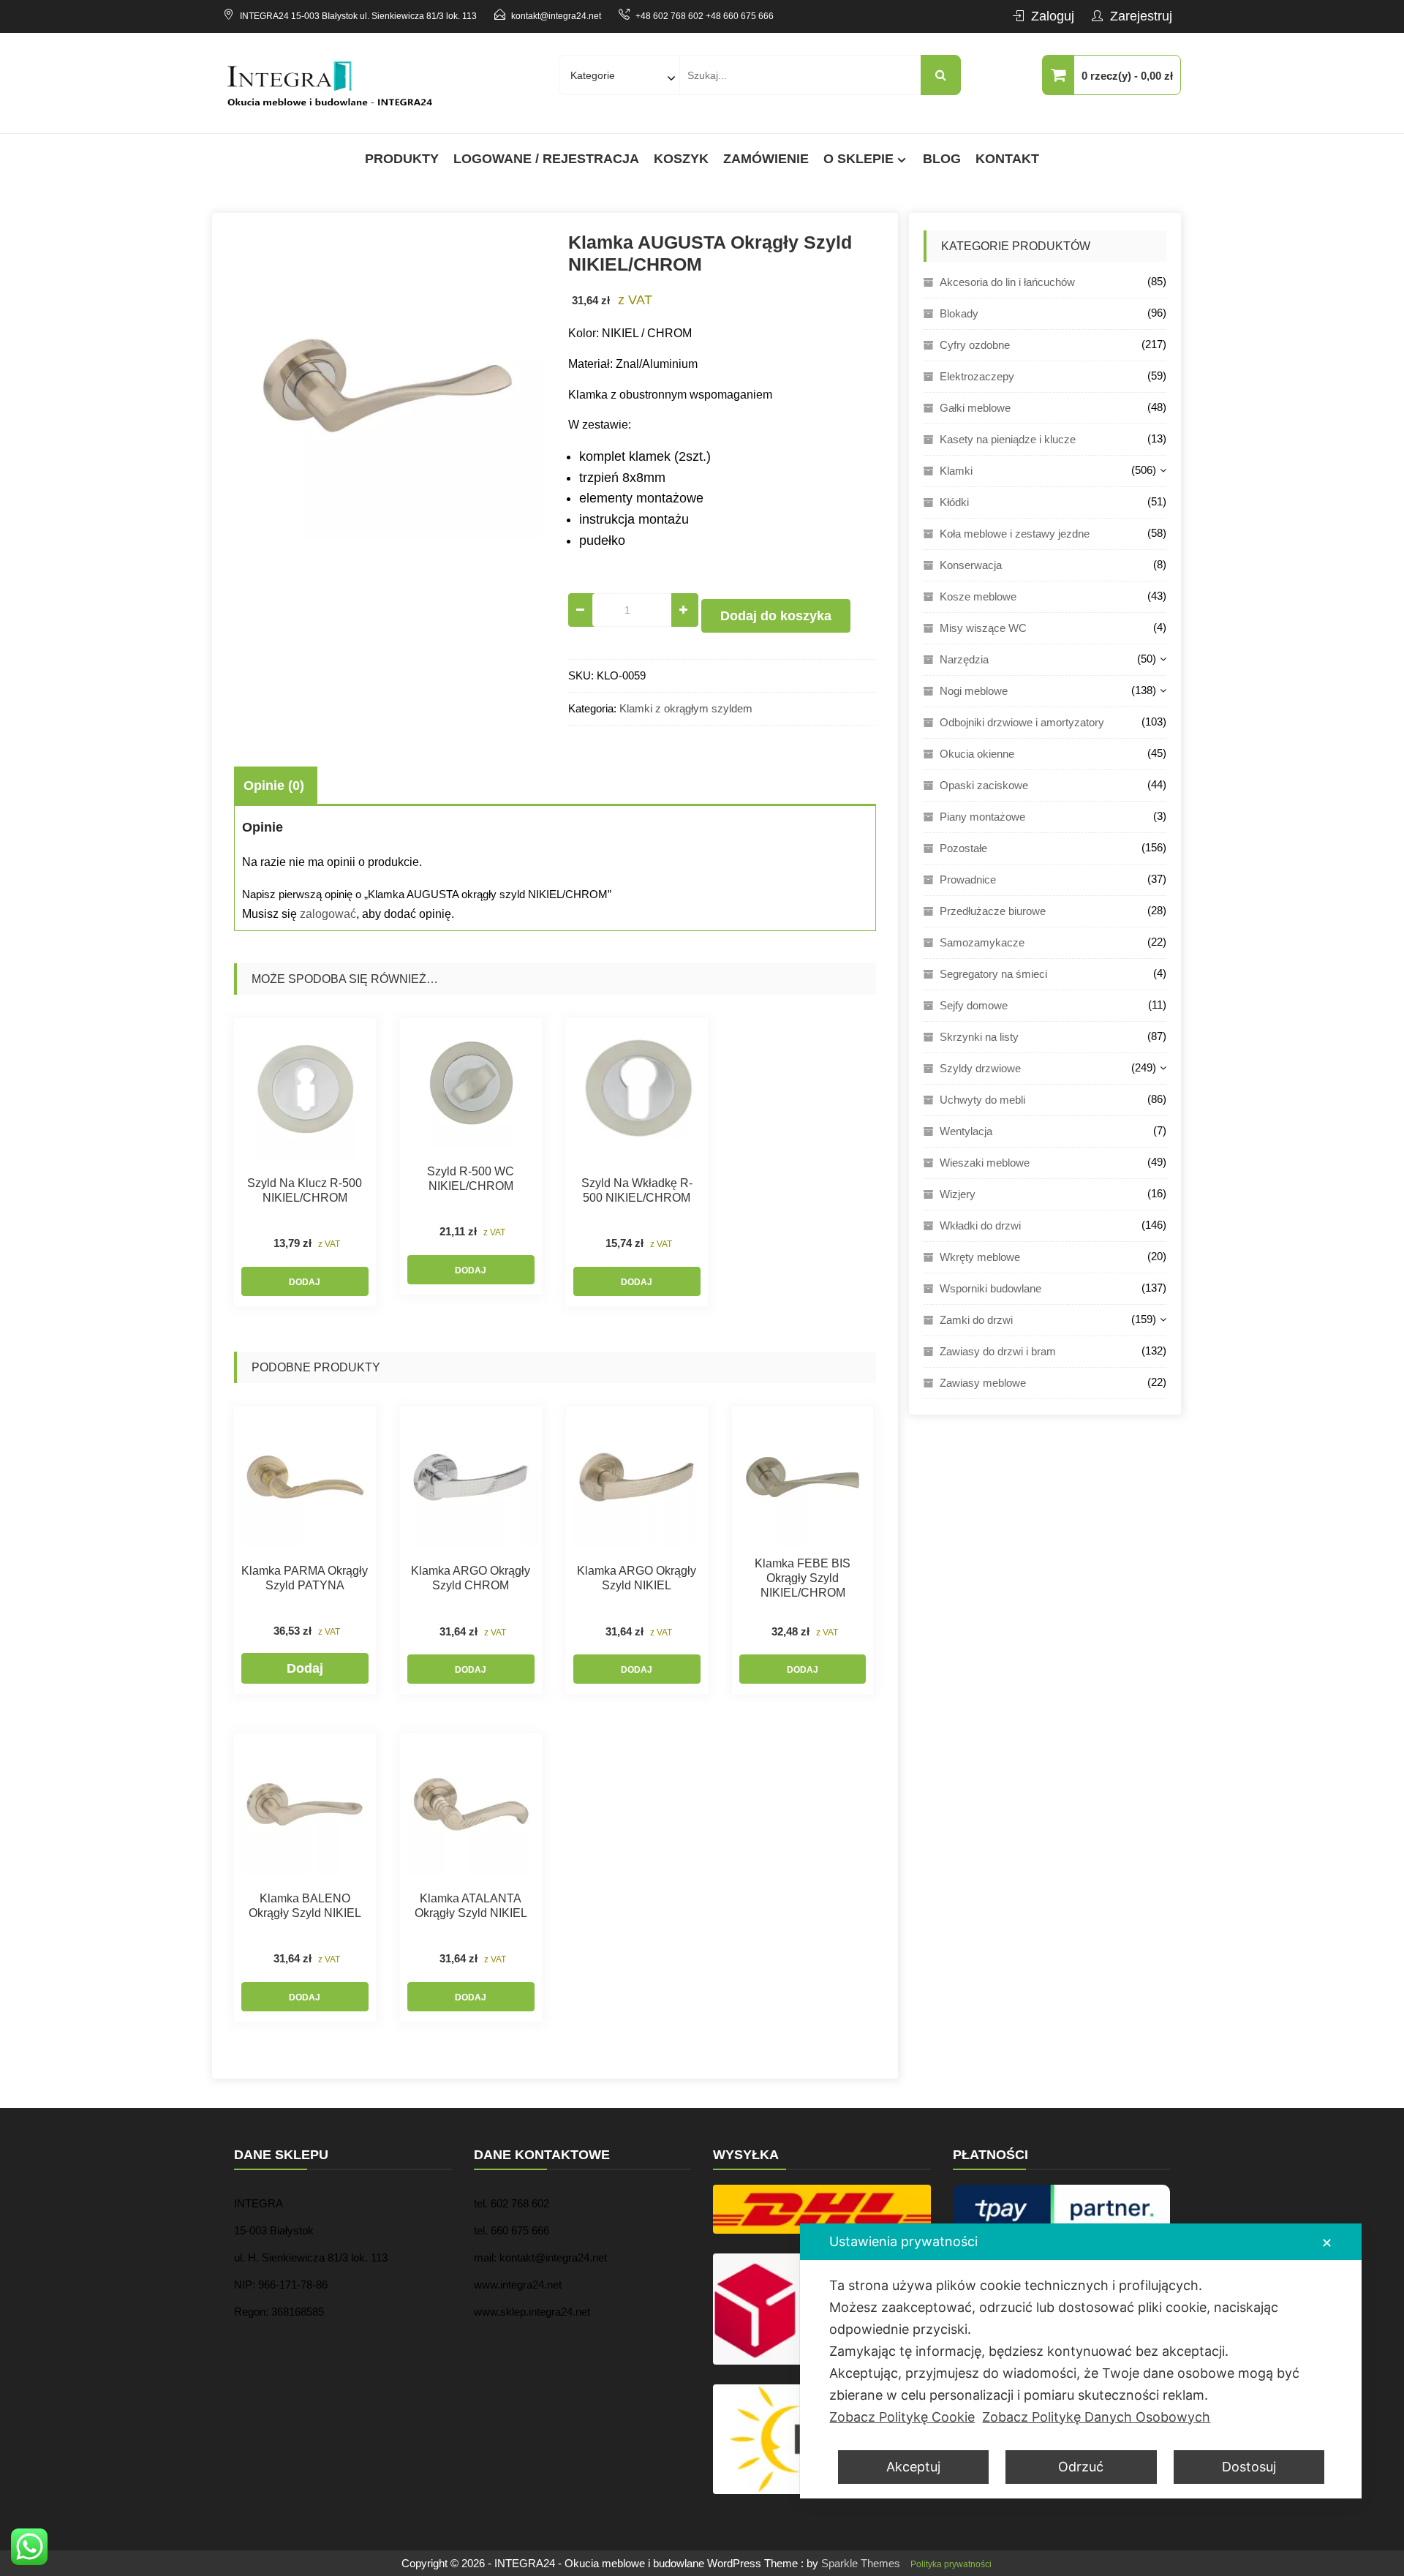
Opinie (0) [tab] (274, 786)
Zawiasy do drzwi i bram (998, 1351)
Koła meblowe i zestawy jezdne (1015, 534)
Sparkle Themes (861, 2563)
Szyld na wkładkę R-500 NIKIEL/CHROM (637, 1190)
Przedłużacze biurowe (993, 911)
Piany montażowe (982, 817)
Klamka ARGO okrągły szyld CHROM (471, 1578)
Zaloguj (1053, 16)
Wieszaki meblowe (985, 1163)
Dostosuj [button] (1249, 2467)
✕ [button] (1327, 2243)
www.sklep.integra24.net (532, 2312)
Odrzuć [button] (1081, 2467)
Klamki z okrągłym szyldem (686, 708)
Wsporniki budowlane (990, 1288)
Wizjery (958, 1194)
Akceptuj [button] (913, 2467)
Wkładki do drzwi (980, 1225)
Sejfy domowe (974, 1005)
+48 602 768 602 (669, 16)
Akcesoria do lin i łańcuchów (1007, 282)
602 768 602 (520, 2203)
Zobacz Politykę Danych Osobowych (1096, 2417)
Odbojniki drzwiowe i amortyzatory (1022, 722)
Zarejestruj (1141, 16)
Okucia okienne (977, 754)
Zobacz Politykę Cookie (902, 2417)
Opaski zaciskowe (984, 785)
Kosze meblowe (978, 596)
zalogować (328, 914)
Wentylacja (966, 1131)
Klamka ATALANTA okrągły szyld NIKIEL (471, 1906)
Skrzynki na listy (979, 1037)
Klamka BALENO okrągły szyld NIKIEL (305, 1906)
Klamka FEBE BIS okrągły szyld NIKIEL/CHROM (803, 1578)
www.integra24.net (518, 2285)
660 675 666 (520, 2230)
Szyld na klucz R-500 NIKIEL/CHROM (305, 1190)
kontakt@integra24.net (556, 16)
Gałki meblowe (975, 408)
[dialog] (1081, 2361)
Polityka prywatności (951, 2564)
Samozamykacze (982, 942)
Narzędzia (964, 659)
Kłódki (954, 502)
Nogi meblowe (974, 691)
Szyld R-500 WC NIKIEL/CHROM (471, 1179)
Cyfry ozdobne (975, 345)
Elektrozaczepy (977, 376)
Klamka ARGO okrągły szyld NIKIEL (637, 1578)
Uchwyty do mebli (982, 1100)
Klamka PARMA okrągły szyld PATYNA (305, 1578)
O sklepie (858, 159)
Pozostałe (963, 848)
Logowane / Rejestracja (546, 159)
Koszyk (681, 159)
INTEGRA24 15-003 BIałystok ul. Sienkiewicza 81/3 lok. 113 (358, 16)
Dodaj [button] (305, 1282)
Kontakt (1007, 159)
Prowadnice (968, 880)
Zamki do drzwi (976, 1320)
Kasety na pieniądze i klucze (1008, 439)
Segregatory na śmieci (993, 974)
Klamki (956, 471)
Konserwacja (971, 565)
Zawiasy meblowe (983, 1383)
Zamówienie (766, 159)
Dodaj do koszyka (776, 616)
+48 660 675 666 (740, 16)
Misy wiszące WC (983, 628)
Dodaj (305, 1668)
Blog (942, 159)
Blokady (959, 313)
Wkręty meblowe (980, 1257)
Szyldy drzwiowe (980, 1068)
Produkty (402, 159)
